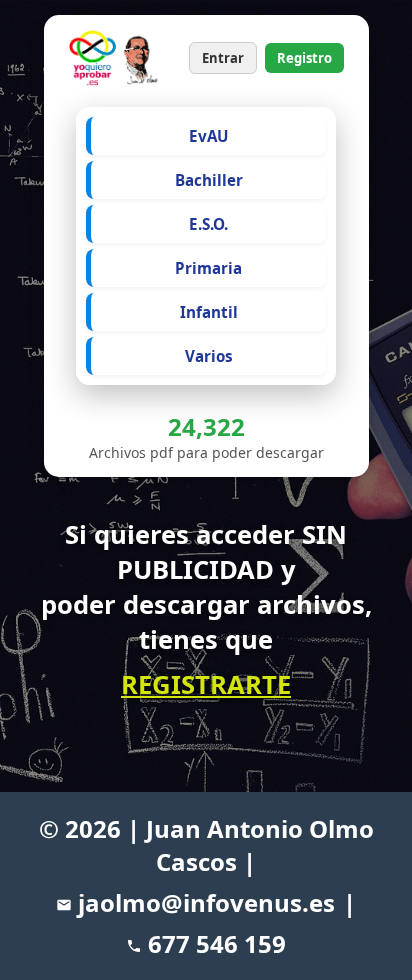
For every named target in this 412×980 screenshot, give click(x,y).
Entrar (223, 58)
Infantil (209, 312)
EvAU (208, 136)
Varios (209, 356)
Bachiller (209, 180)
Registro (304, 58)
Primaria (208, 268)
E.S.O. (208, 224)
